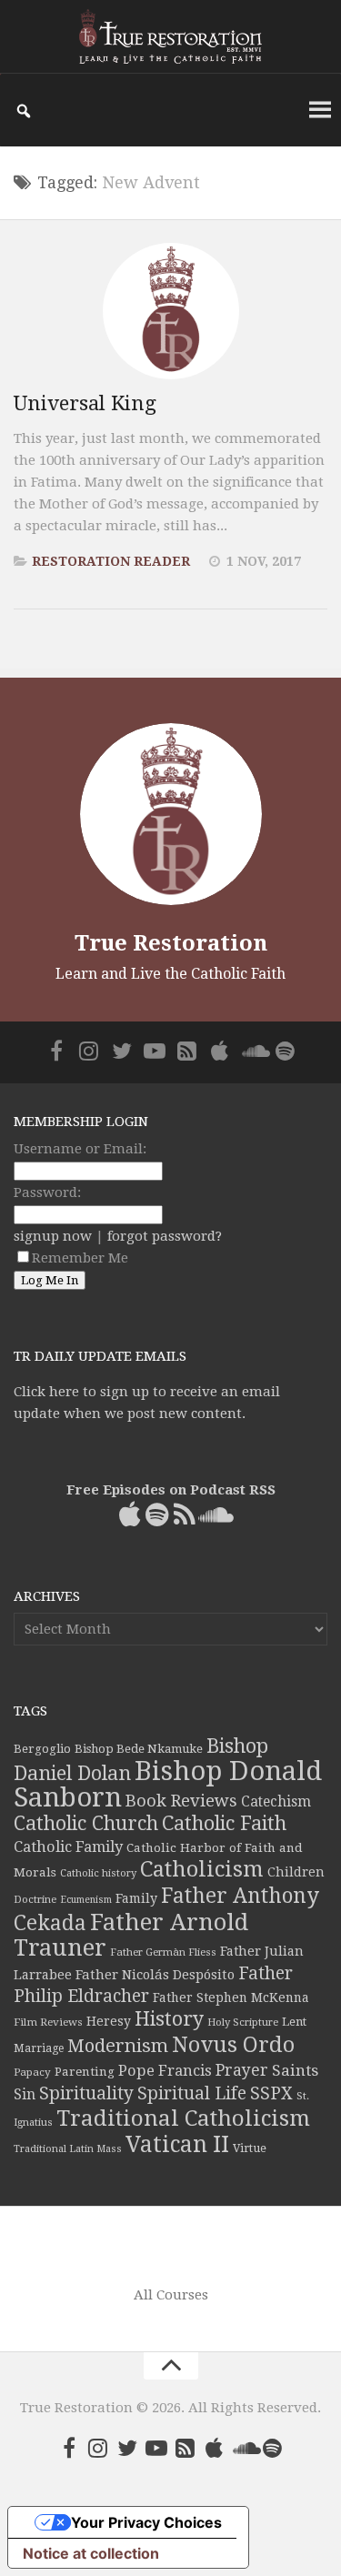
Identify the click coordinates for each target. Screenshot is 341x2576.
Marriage (39, 2048)
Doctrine (35, 1899)
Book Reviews (181, 1801)
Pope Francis (165, 2071)
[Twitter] (122, 1051)
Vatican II (177, 2144)
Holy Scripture (243, 2023)
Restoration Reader (111, 561)
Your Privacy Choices (146, 2522)
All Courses (171, 2295)
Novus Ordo (233, 2045)
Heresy (109, 2021)
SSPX (271, 2093)
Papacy (32, 2072)
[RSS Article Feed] (187, 1051)
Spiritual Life (192, 2093)
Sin (25, 2094)
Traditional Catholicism (183, 2118)
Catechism (276, 1802)
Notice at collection (91, 2553)
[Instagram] (89, 1051)
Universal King (85, 403)
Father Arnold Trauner (131, 1935)
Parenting (85, 2071)
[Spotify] (286, 1051)
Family (136, 1898)
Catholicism (202, 1869)
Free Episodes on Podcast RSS (171, 1490)
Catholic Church (86, 1823)
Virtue (250, 2148)
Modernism (118, 2046)
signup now (53, 1236)
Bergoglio (42, 1749)
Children (296, 1872)
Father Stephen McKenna (231, 1997)
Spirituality (86, 2093)
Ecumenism (86, 1900)
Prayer (242, 2070)
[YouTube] (155, 1051)
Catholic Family (68, 1847)
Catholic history (98, 1873)
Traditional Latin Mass (68, 2149)
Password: (47, 1192)
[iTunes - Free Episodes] (220, 1051)
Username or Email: (80, 1149)
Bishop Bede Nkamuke (139, 1749)
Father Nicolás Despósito (155, 1975)
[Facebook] (56, 1051)
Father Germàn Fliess (163, 1952)
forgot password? (165, 1236)
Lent (294, 2022)
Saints (295, 2070)
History (169, 2019)
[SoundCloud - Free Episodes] (253, 1051)
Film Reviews (48, 2022)
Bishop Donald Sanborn (168, 1784)
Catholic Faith (224, 1823)
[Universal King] (171, 311)
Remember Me (80, 1258)
